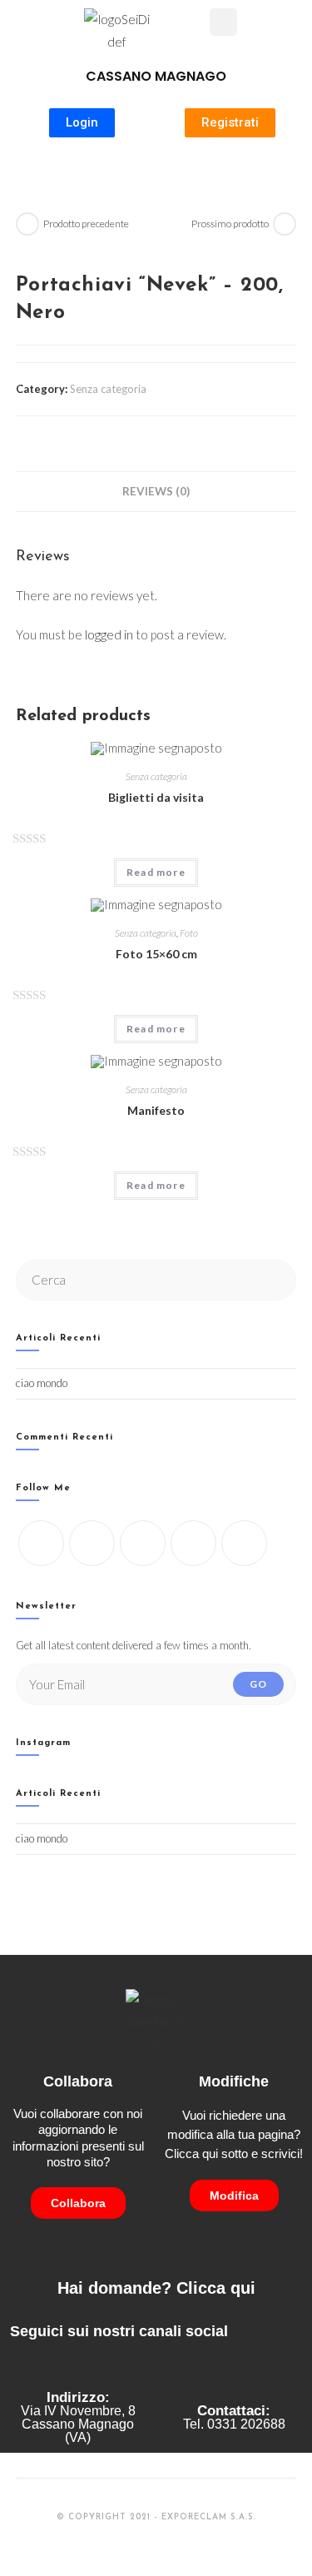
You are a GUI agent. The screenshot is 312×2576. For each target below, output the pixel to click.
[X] (41, 1543)
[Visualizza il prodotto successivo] (285, 224)
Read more (156, 872)
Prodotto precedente (86, 224)
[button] (196, 24)
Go (258, 1684)
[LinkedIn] (193, 1543)
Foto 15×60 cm (156, 954)
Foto (189, 933)
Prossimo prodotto (230, 224)
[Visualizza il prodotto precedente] (27, 224)
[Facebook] (92, 1543)
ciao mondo (42, 1383)
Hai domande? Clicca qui (156, 2288)
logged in (109, 634)
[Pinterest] (244, 1543)
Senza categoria (108, 389)
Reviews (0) (156, 491)
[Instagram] (143, 1543)
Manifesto (156, 1110)
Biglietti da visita (156, 797)
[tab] (156, 491)
